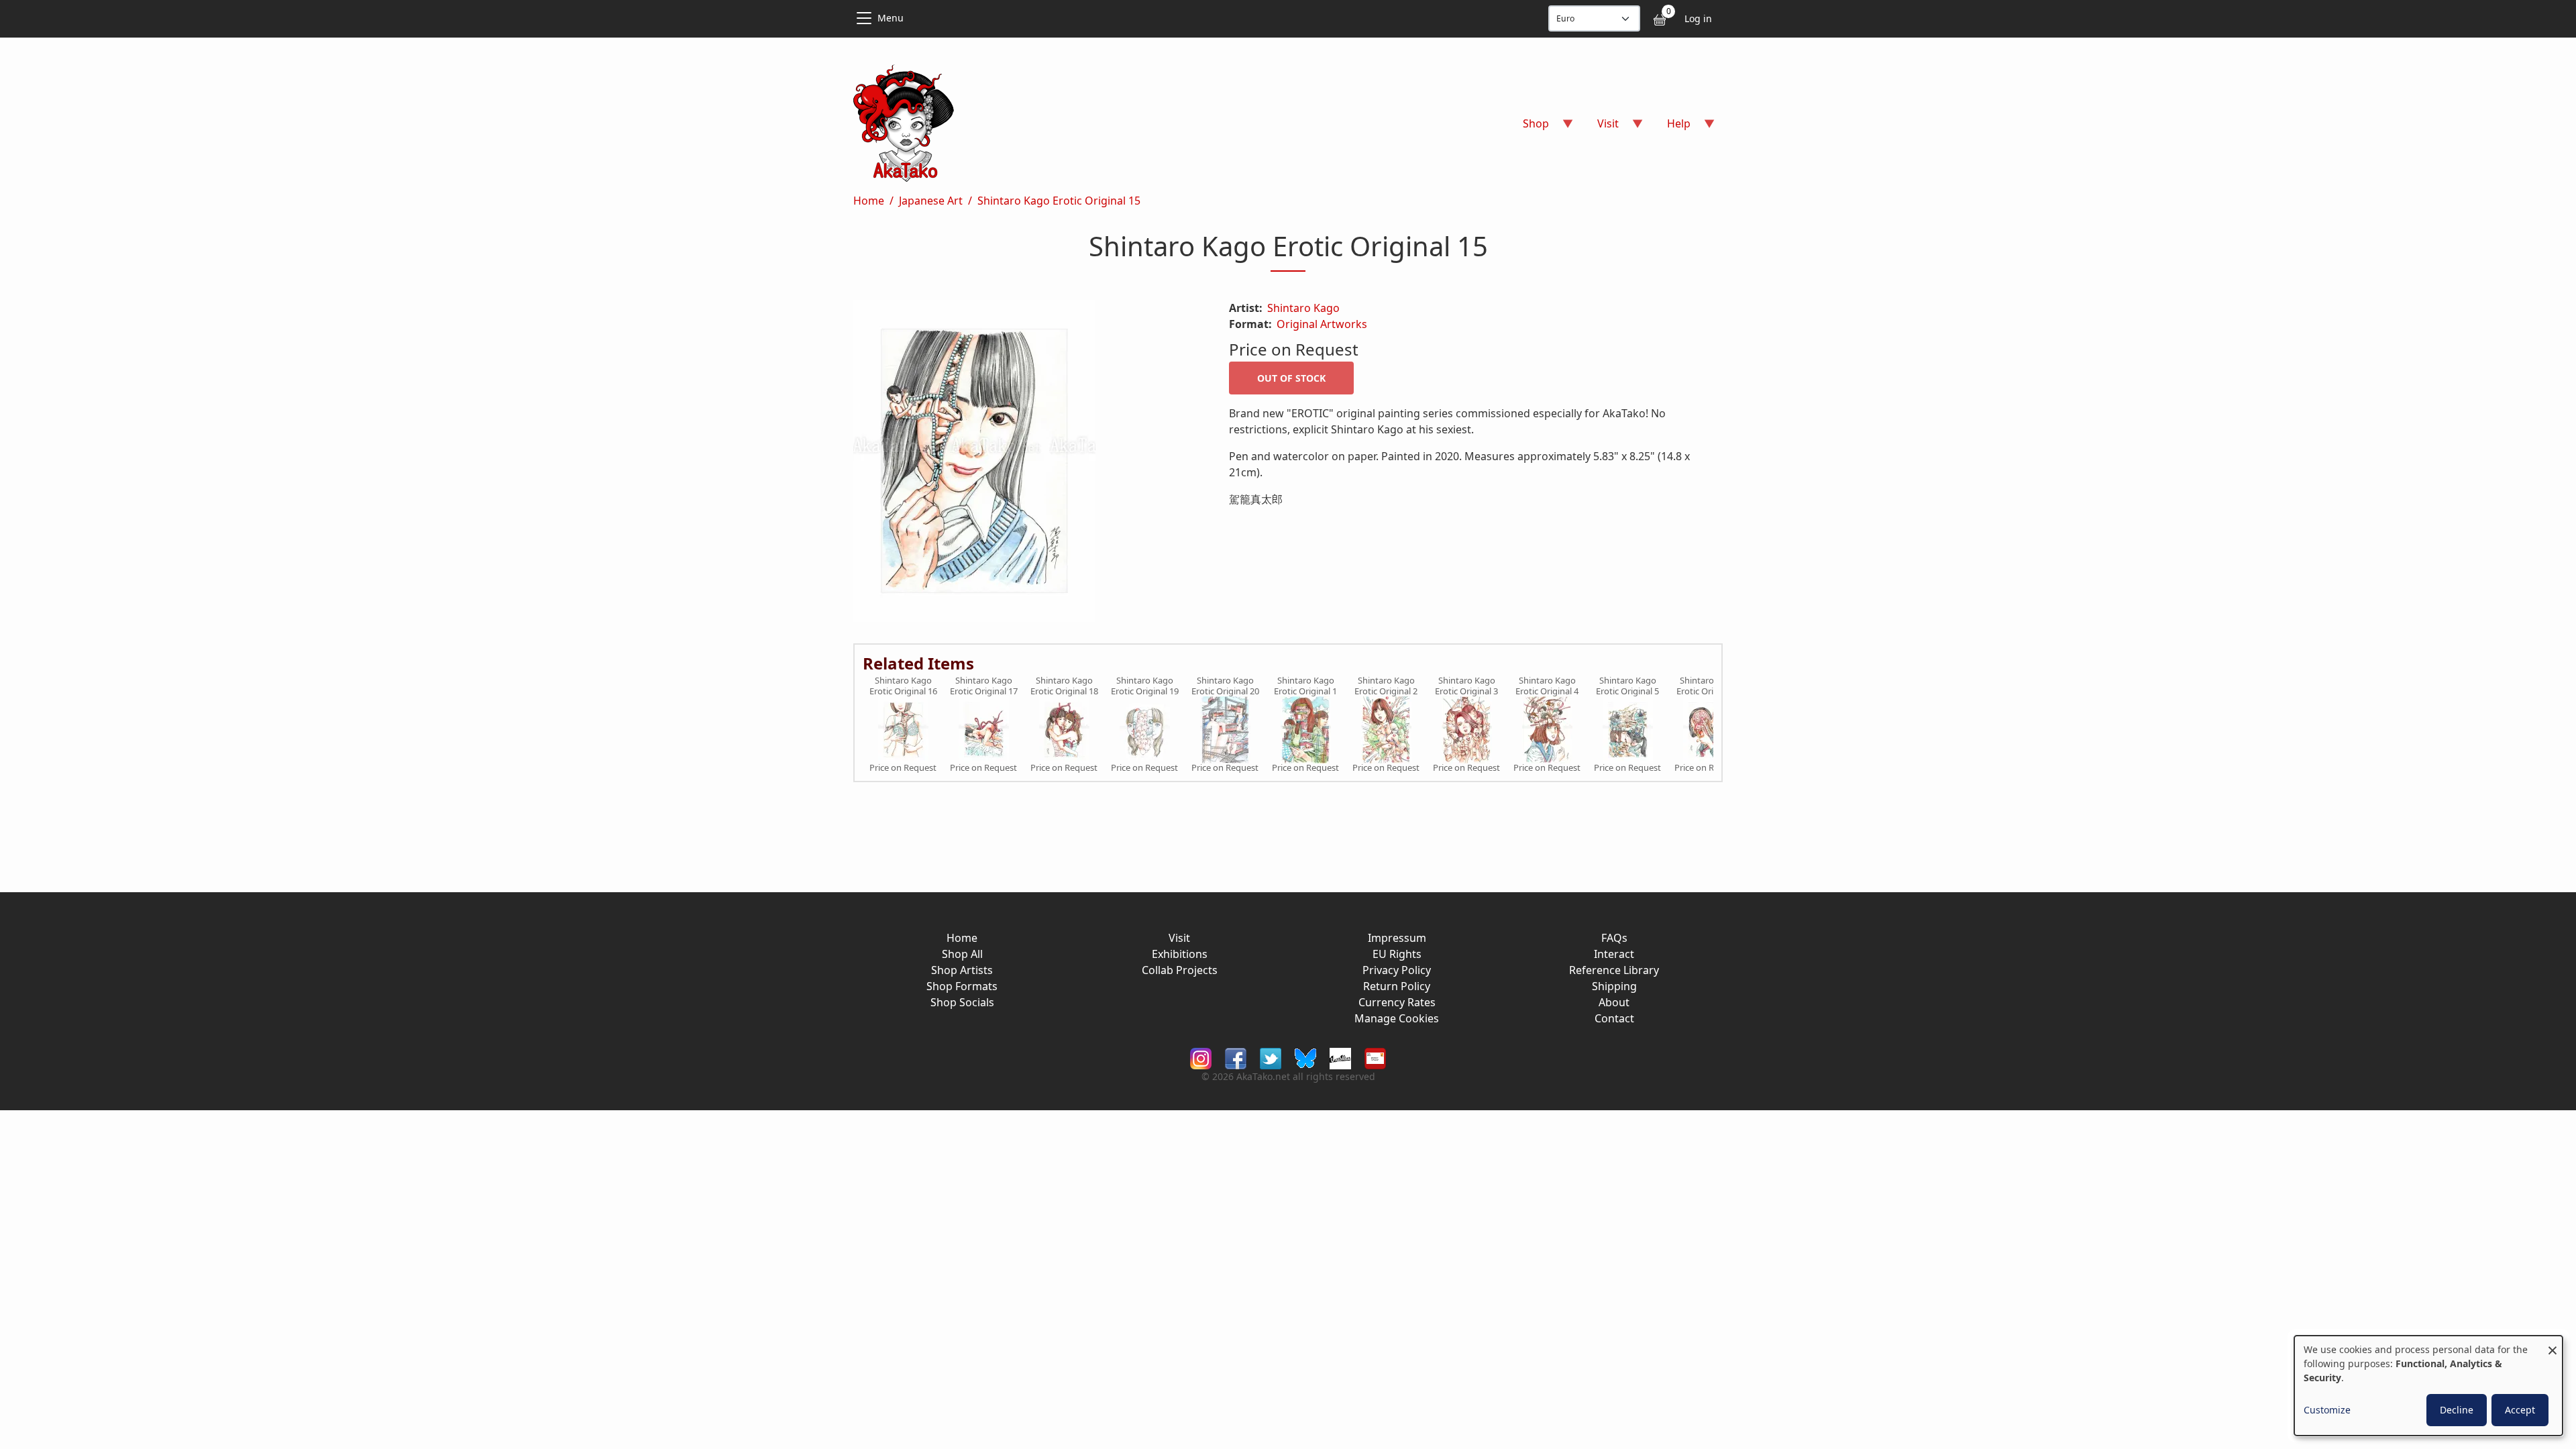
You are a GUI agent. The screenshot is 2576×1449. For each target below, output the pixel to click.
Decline (2457, 1410)
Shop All (962, 954)
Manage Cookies (1397, 1018)
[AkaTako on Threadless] (1340, 1058)
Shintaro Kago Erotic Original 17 (984, 686)
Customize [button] (2327, 1410)
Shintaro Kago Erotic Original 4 (1547, 686)
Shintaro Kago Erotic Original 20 (1225, 686)
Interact (1614, 954)
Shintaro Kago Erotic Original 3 (1466, 686)
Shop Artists (962, 970)
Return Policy (1397, 986)
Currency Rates (1397, 1002)
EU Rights (1397, 954)
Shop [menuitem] (1528, 128)
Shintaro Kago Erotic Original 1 (1305, 686)
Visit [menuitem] (1600, 128)
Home (869, 201)
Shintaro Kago (1303, 308)
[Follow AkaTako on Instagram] (1201, 1058)
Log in (1698, 18)
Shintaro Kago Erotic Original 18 (1064, 686)
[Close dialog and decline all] (2553, 1344)
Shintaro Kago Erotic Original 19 (1145, 686)
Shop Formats (962, 986)
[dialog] (2428, 1386)
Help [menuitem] (1671, 128)
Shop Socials (962, 1002)
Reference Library (1614, 970)
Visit (1179, 938)
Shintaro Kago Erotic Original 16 (903, 686)
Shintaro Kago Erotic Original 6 (1708, 686)
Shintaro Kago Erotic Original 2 (1386, 686)
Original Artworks (1322, 324)
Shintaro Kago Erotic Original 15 (1059, 201)
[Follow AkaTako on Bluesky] (1305, 1058)
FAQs (1614, 938)
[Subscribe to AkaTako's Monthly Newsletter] (1375, 1058)
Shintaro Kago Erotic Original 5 (1627, 686)
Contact (1614, 1018)
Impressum (1397, 938)
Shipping (1614, 986)
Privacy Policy (1397, 970)
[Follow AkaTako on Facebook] (1236, 1058)
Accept (2520, 1410)
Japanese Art (931, 201)
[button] (1025, 464)
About (1614, 1002)
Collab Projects (1180, 970)
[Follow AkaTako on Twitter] (1271, 1058)
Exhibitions (1180, 954)
